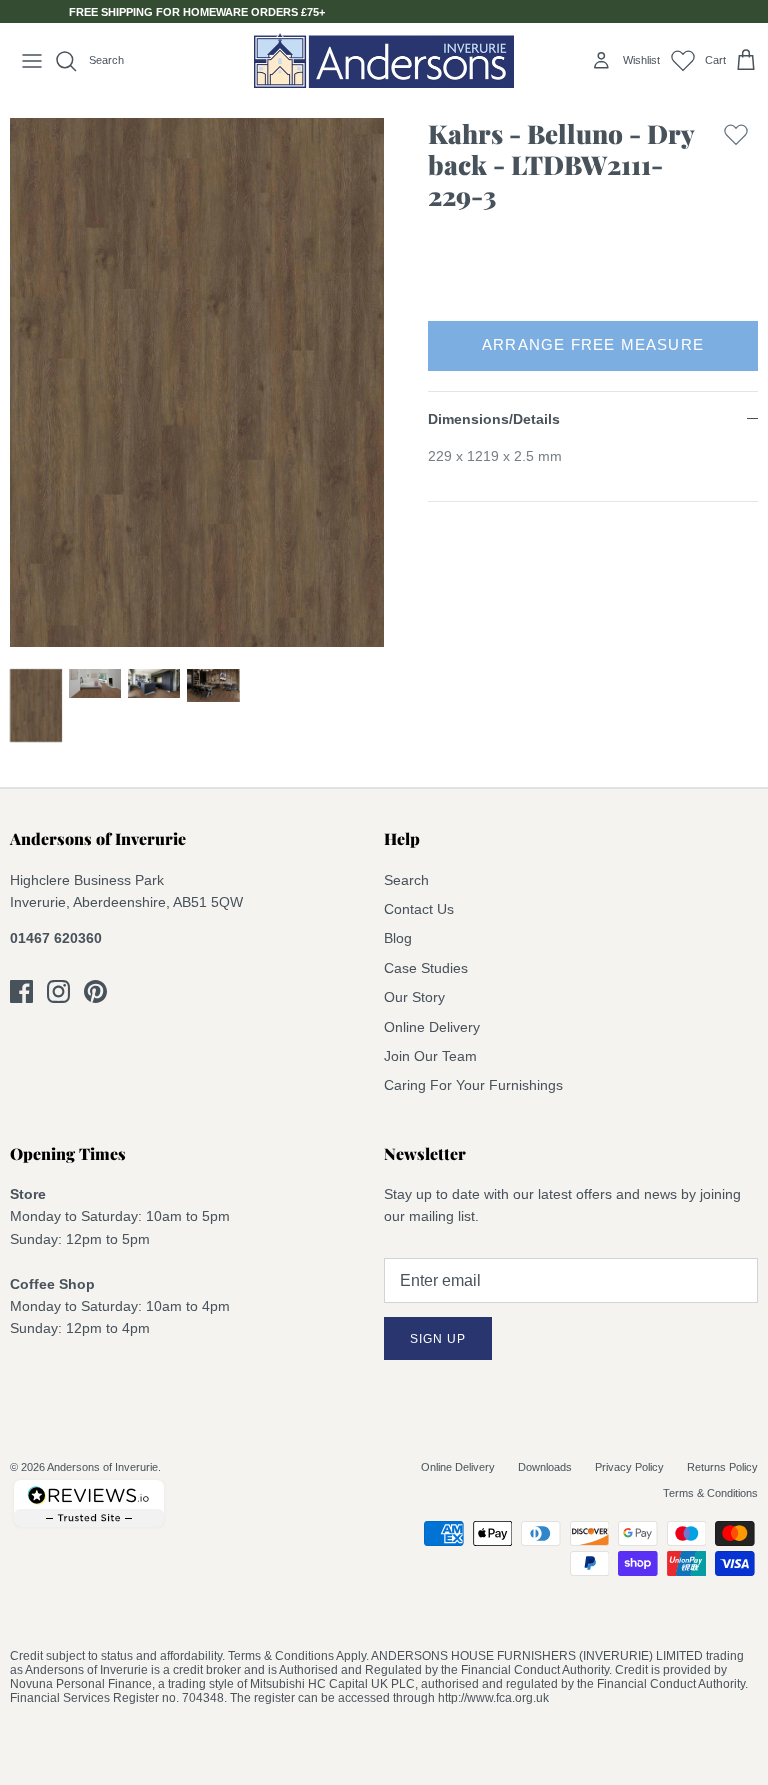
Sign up (438, 1339)
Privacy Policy (629, 1467)
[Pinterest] (95, 991)
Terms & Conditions (710, 1493)
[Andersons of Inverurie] (384, 60)
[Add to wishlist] (736, 170)
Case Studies (426, 968)
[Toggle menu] (32, 61)
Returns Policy (722, 1467)
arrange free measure (593, 344)
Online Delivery (432, 1027)
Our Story (414, 997)
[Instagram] (58, 991)
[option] (197, 382)
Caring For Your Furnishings (473, 1085)
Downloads (545, 1467)
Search (406, 880)
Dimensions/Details (494, 419)
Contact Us (419, 909)
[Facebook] (21, 991)
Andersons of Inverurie (102, 1467)
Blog (398, 938)
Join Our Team (430, 1056)
